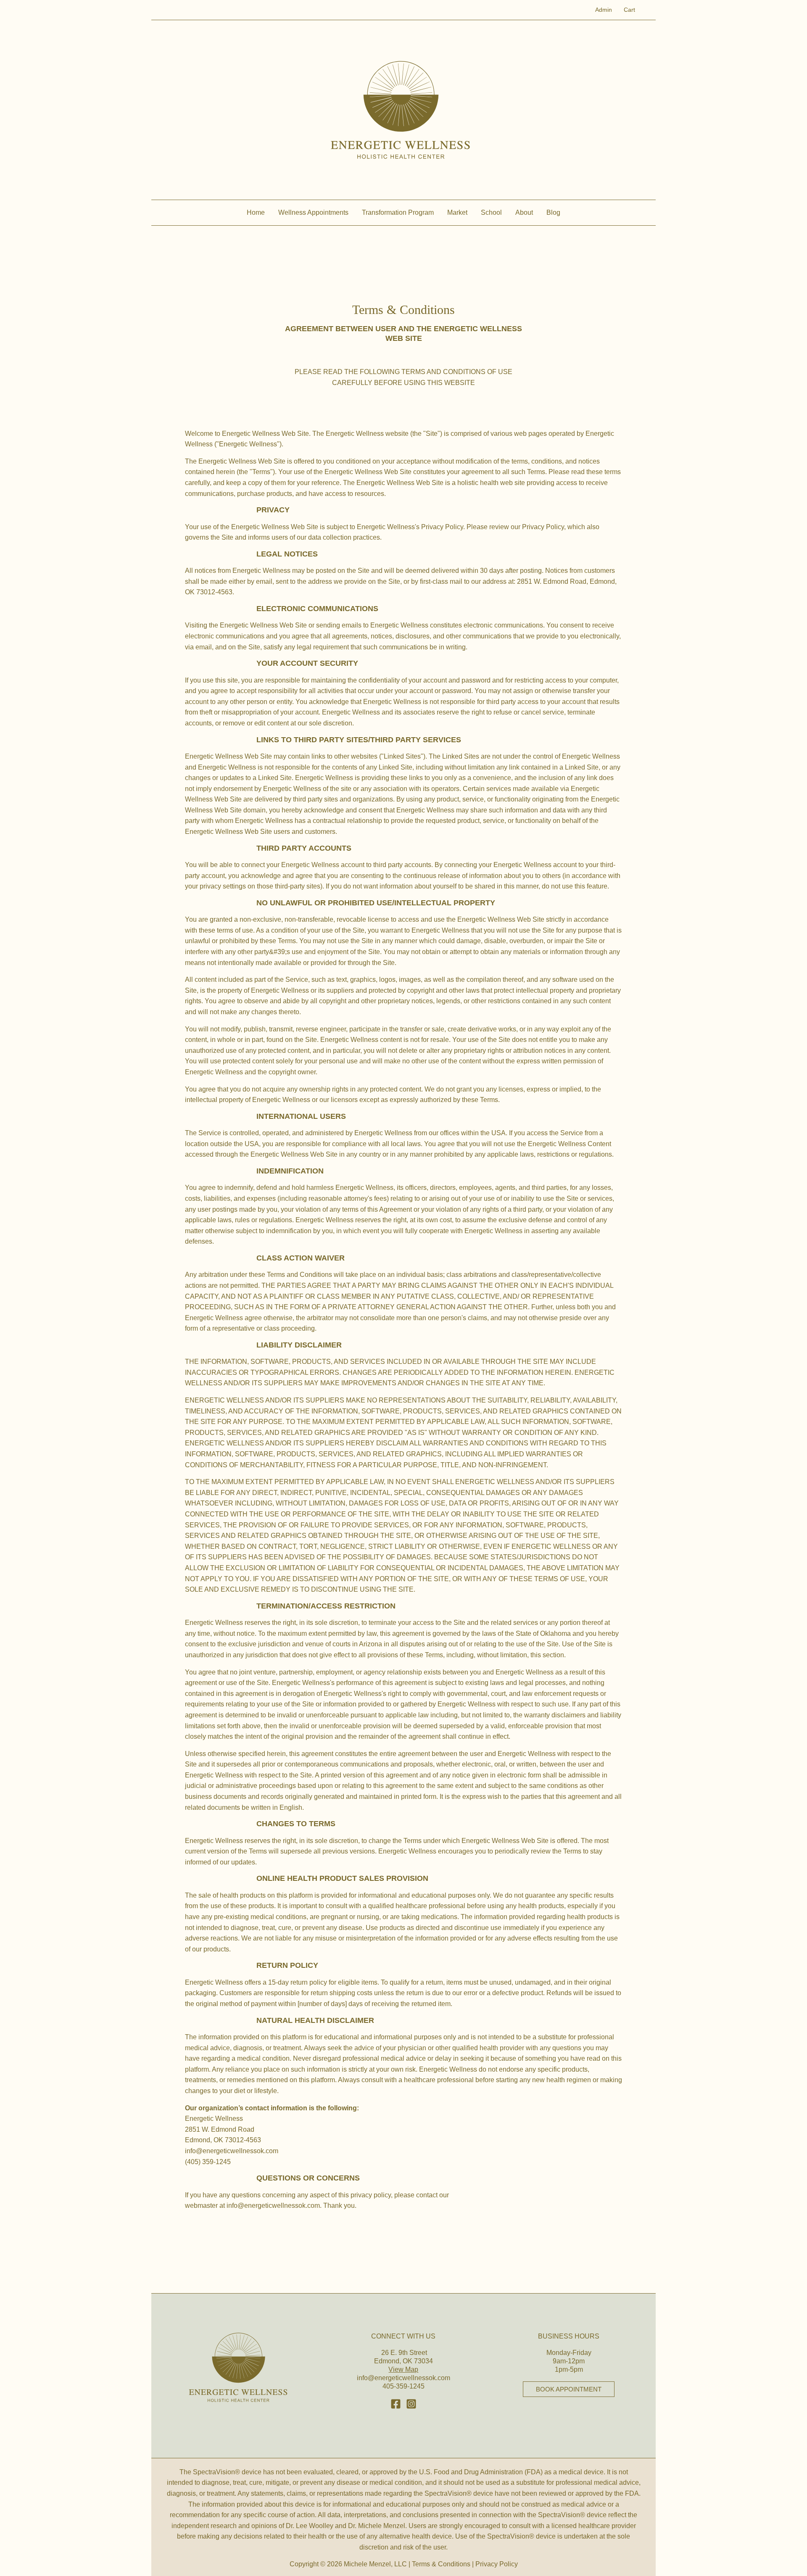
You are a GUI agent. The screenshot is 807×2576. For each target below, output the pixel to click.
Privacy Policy (497, 2564)
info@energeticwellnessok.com (403, 2378)
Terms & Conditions (441, 2564)
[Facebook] (396, 2404)
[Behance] (411, 2404)
